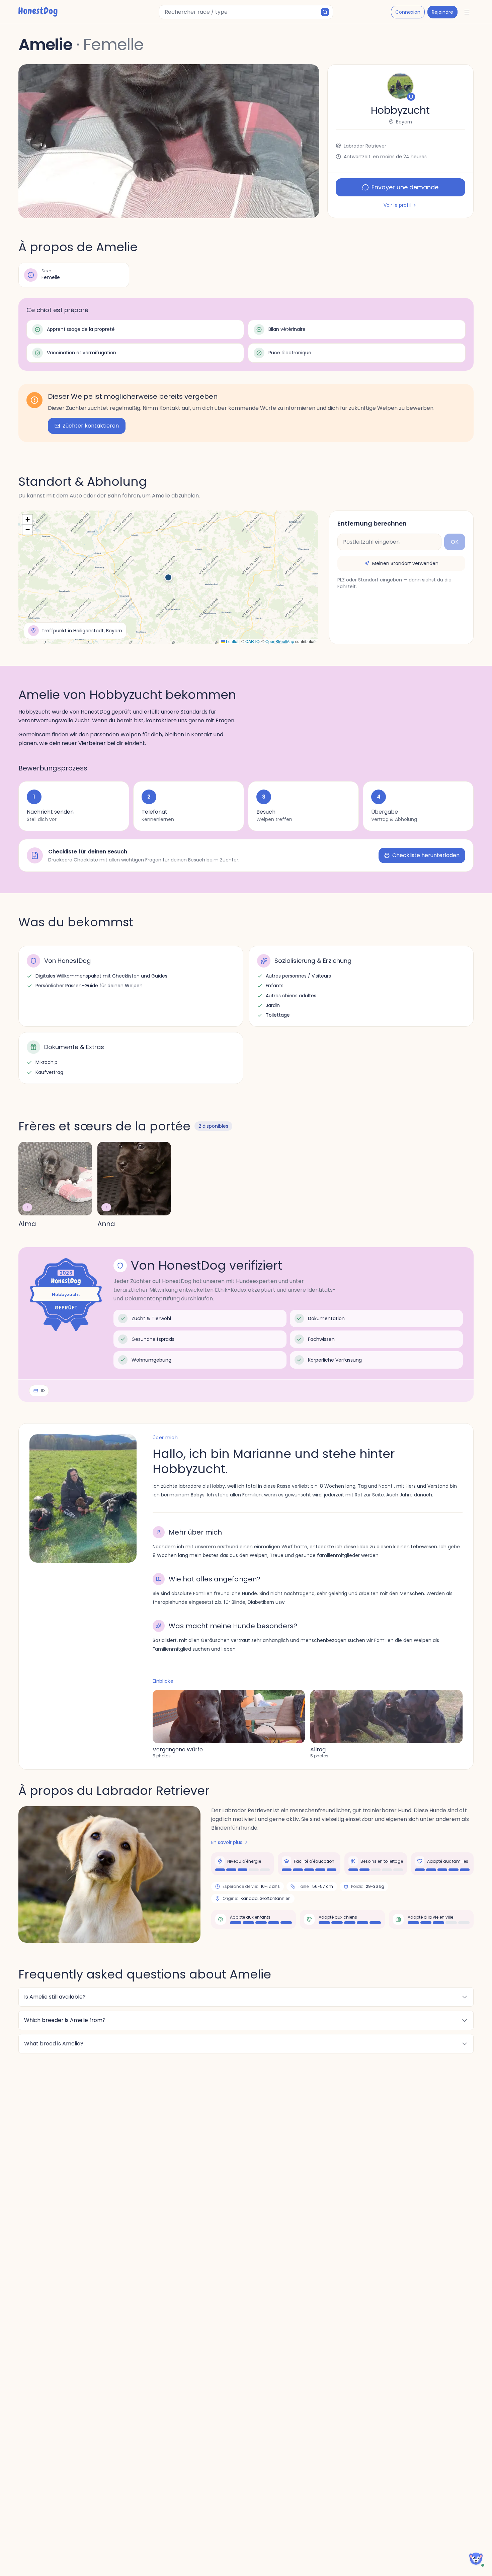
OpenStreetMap (280, 641)
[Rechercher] (325, 12)
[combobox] (246, 12)
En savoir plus (227, 1842)
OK (455, 542)
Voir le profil (397, 205)
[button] (169, 141)
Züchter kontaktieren (91, 426)
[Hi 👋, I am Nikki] (476, 2559)
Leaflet (232, 641)
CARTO (252, 641)
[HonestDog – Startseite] (38, 12)
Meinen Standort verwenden (405, 563)
